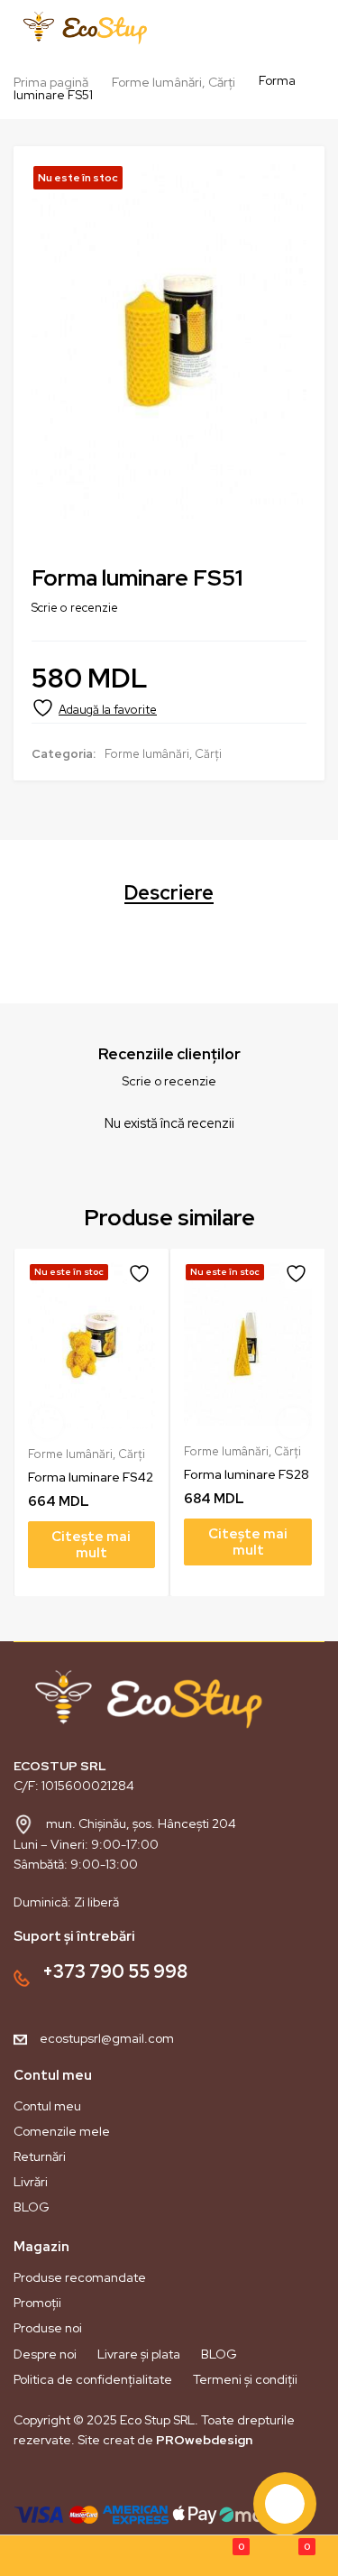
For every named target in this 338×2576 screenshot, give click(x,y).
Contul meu (47, 2106)
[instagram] (57, 2482)
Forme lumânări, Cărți (174, 82)
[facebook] (26, 2482)
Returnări (40, 2156)
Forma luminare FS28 (247, 1474)
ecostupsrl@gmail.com (107, 2038)
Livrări (31, 2182)
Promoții (37, 2303)
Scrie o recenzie (75, 608)
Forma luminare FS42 (91, 1477)
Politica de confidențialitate (93, 2379)
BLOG (32, 2207)
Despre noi (45, 2354)
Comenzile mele (62, 2131)
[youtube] (87, 2482)
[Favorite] (94, 708)
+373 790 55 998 (115, 1971)
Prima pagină (51, 82)
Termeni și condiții (245, 2379)
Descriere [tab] (169, 893)
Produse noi (48, 2328)
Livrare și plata (139, 2354)
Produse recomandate (80, 2277)
